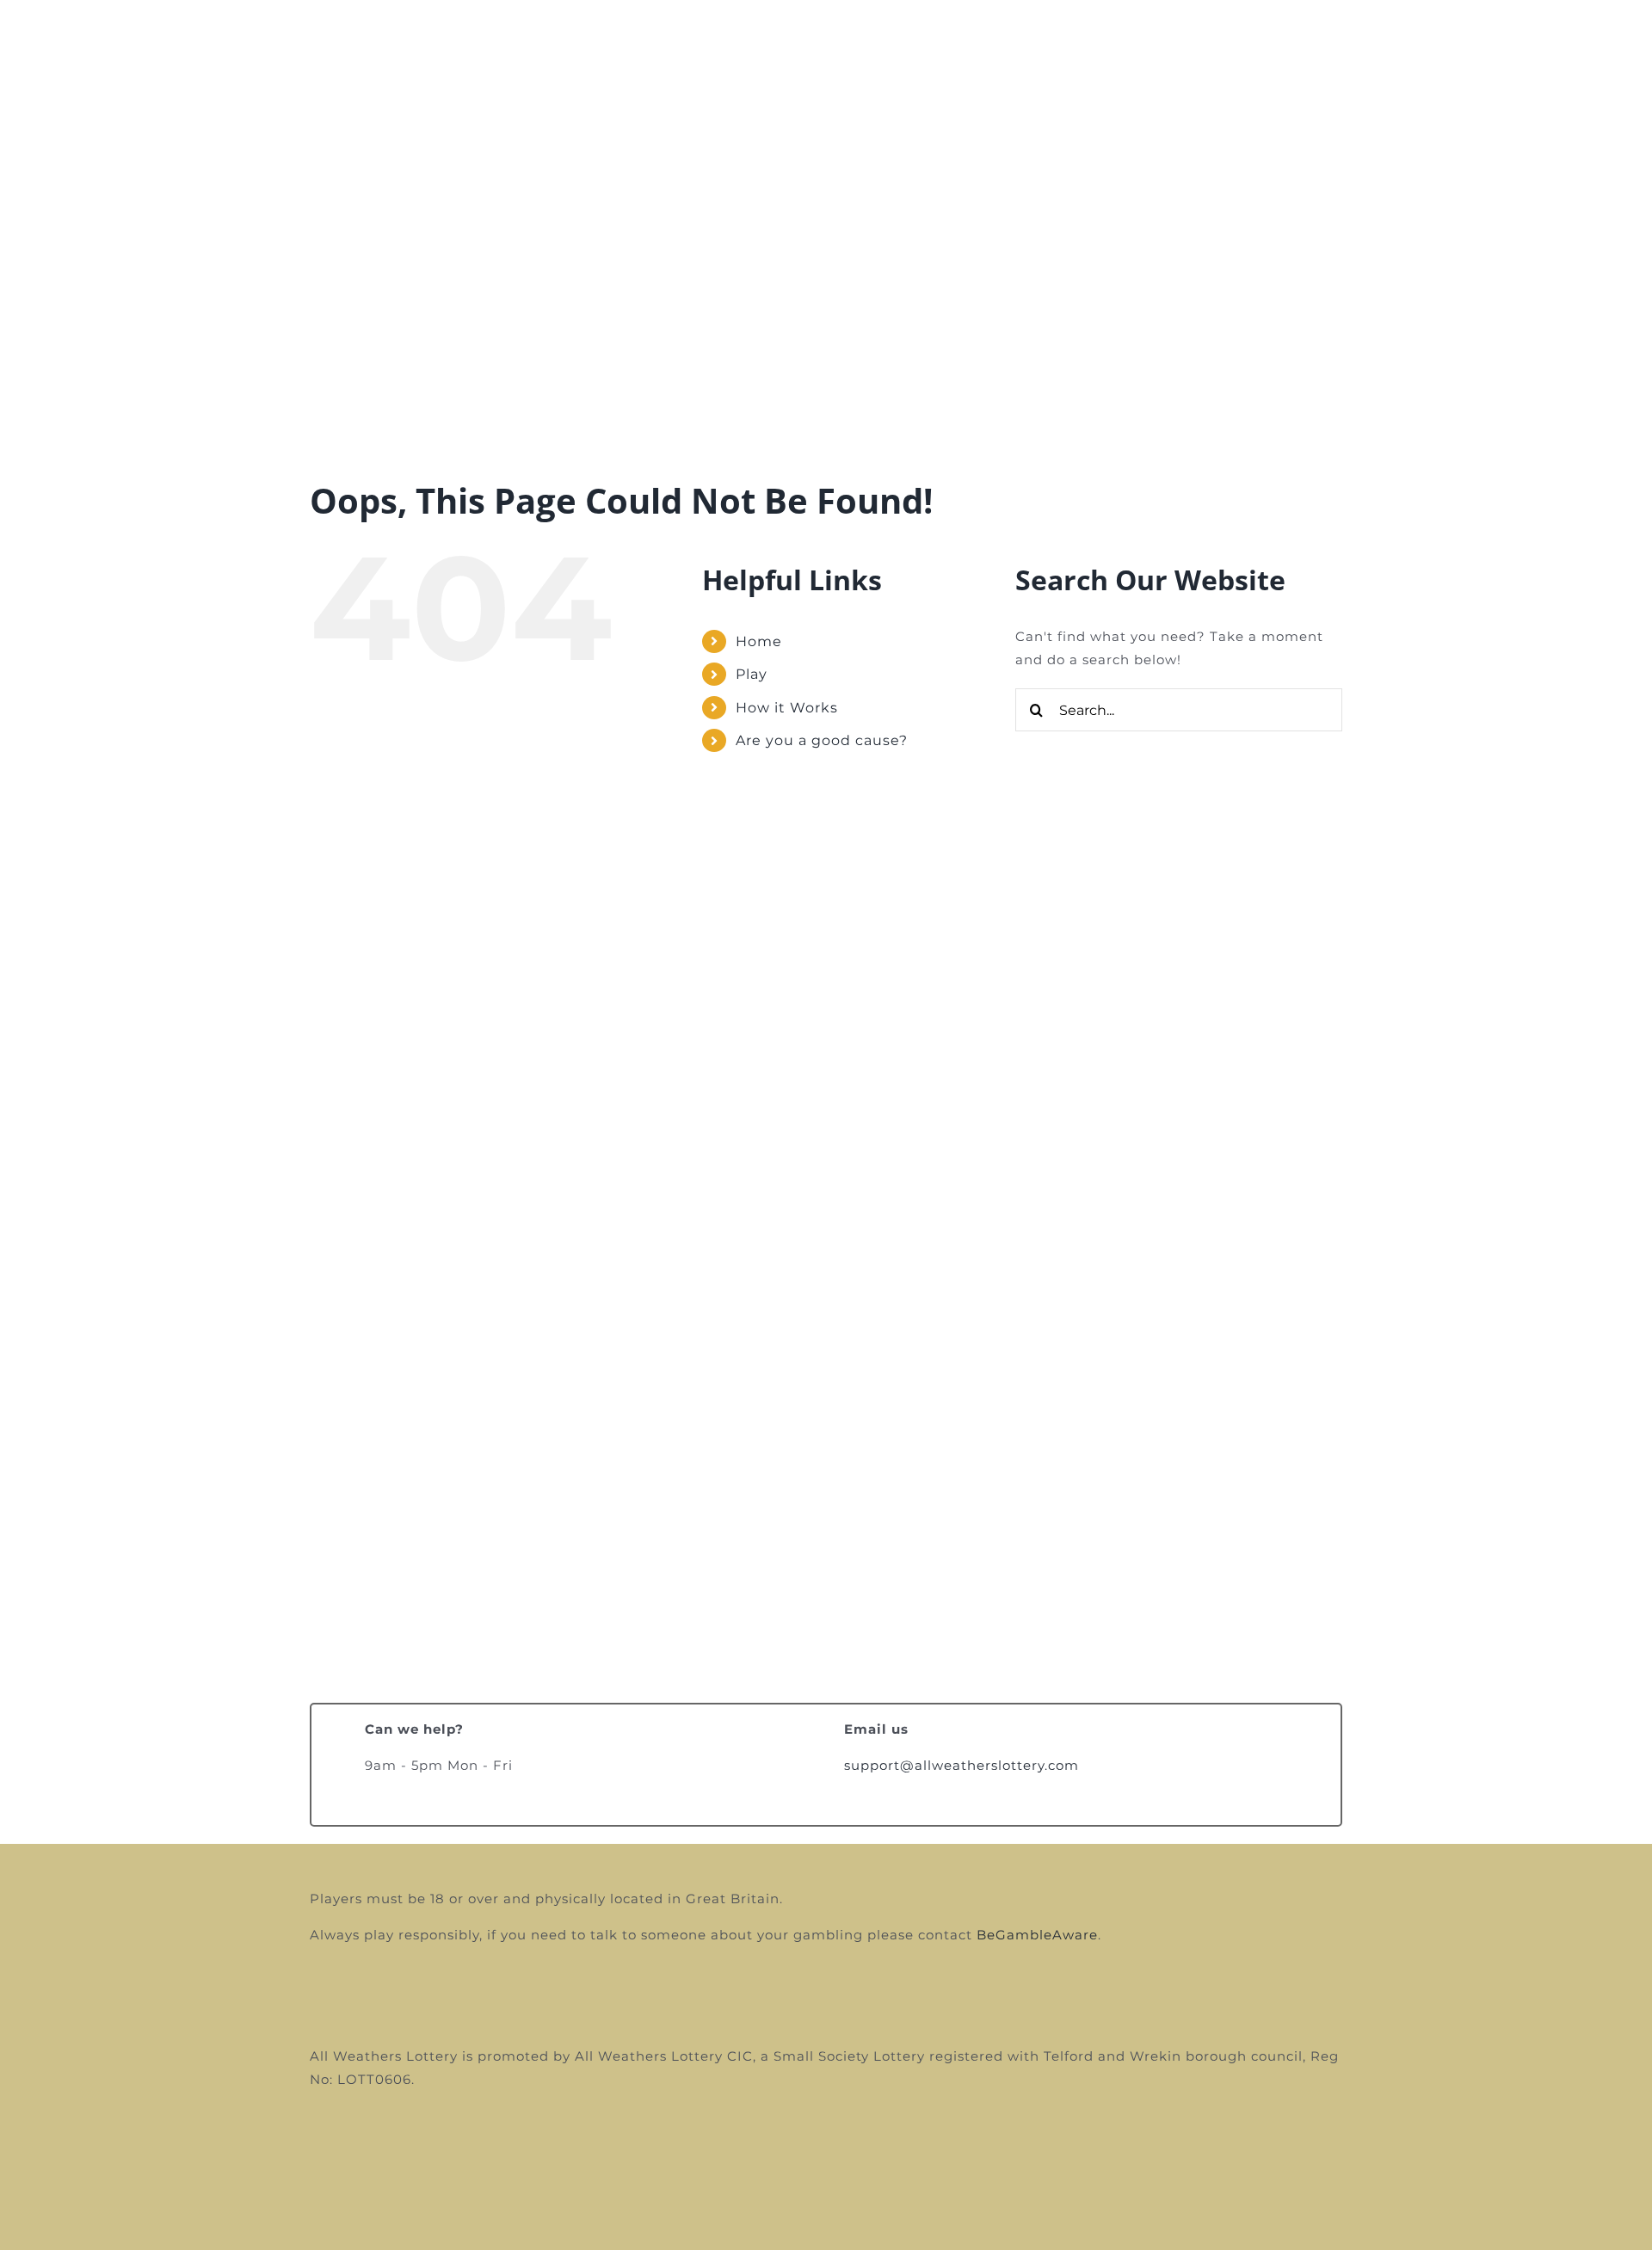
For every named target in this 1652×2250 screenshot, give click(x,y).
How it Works (787, 708)
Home (759, 641)
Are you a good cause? (822, 740)
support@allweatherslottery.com (962, 1765)
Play (752, 674)
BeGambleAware (1037, 1935)
